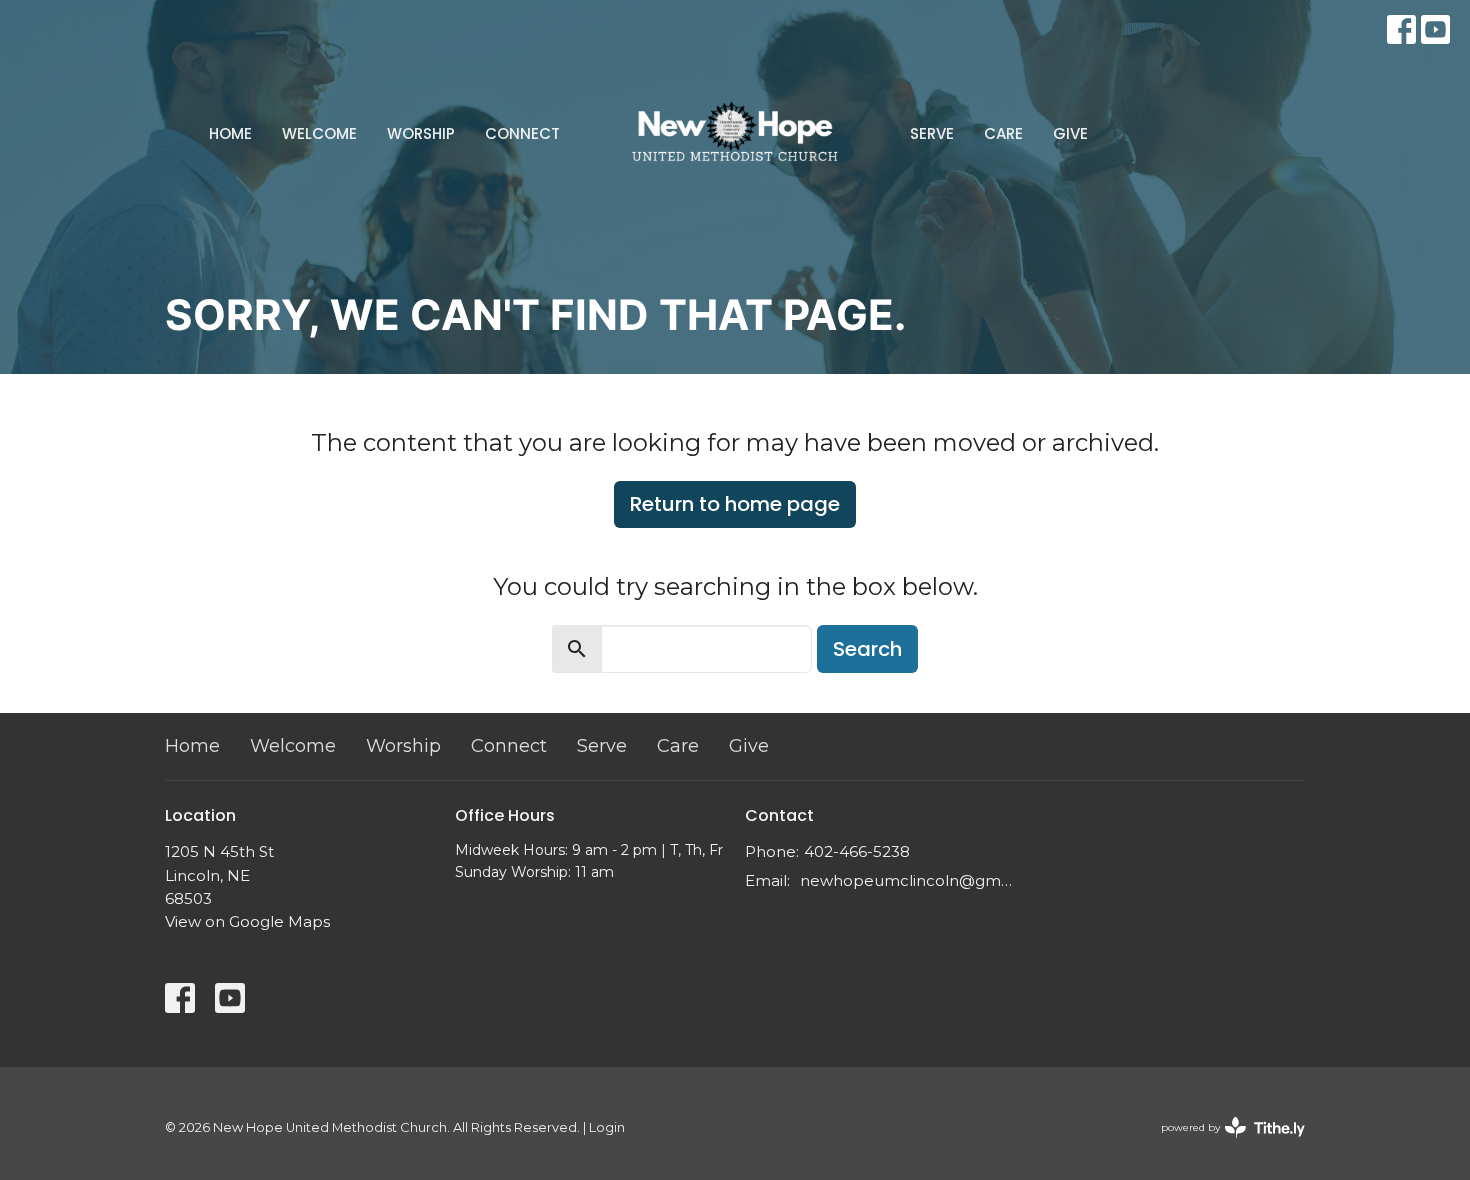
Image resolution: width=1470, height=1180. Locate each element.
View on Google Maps (247, 921)
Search (867, 649)
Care (1003, 133)
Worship (421, 133)
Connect (522, 133)
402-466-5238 (857, 851)
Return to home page (735, 504)
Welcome (319, 133)
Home (230, 133)
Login (607, 1127)
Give (1070, 133)
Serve (932, 133)
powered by (1223, 1144)
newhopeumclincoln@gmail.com (907, 880)
